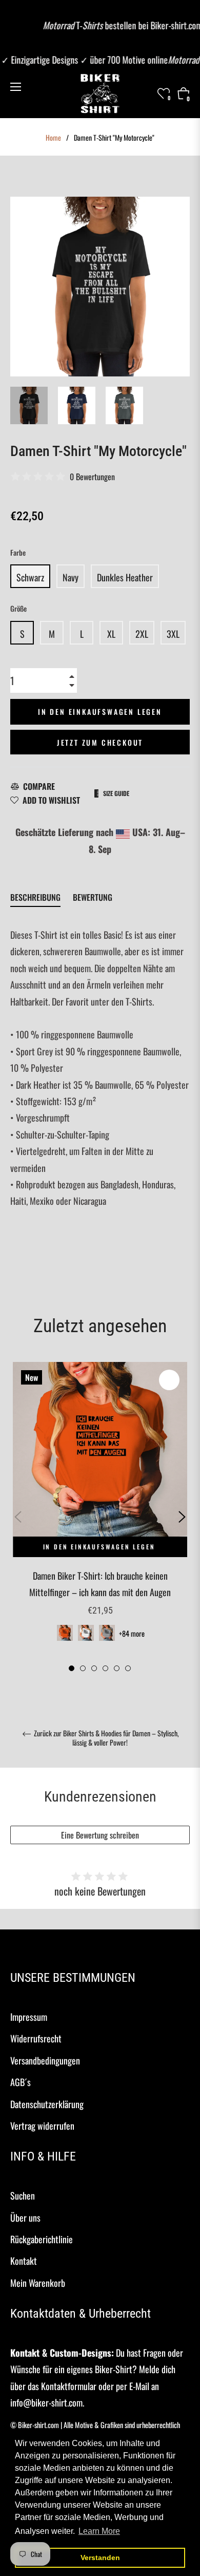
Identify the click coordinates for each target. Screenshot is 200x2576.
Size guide (116, 793)
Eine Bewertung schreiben (100, 1835)
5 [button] (117, 1668)
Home (53, 138)
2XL (142, 634)
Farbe (18, 552)
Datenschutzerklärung (47, 2104)
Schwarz (30, 577)
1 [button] (72, 1668)
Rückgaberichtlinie (42, 2239)
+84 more (132, 1633)
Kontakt (24, 2261)
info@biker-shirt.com (46, 2402)
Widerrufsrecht (36, 2038)
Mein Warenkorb (38, 2283)
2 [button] (83, 1668)
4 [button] (105, 1668)
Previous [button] (18, 1517)
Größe (18, 608)
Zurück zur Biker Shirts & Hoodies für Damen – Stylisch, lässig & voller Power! (106, 1738)
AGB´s (21, 2082)
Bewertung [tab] (94, 897)
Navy (71, 577)
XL (111, 634)
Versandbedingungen (45, 2060)
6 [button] (128, 1668)
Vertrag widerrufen (42, 2126)
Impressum (29, 2017)
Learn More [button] (99, 2531)
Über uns (25, 2218)
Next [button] (182, 1517)
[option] (100, 1517)
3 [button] (94, 1668)
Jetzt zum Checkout (100, 742)
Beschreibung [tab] (35, 897)
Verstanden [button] (100, 2558)
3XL (173, 634)
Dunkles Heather (125, 577)
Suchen (23, 2195)
